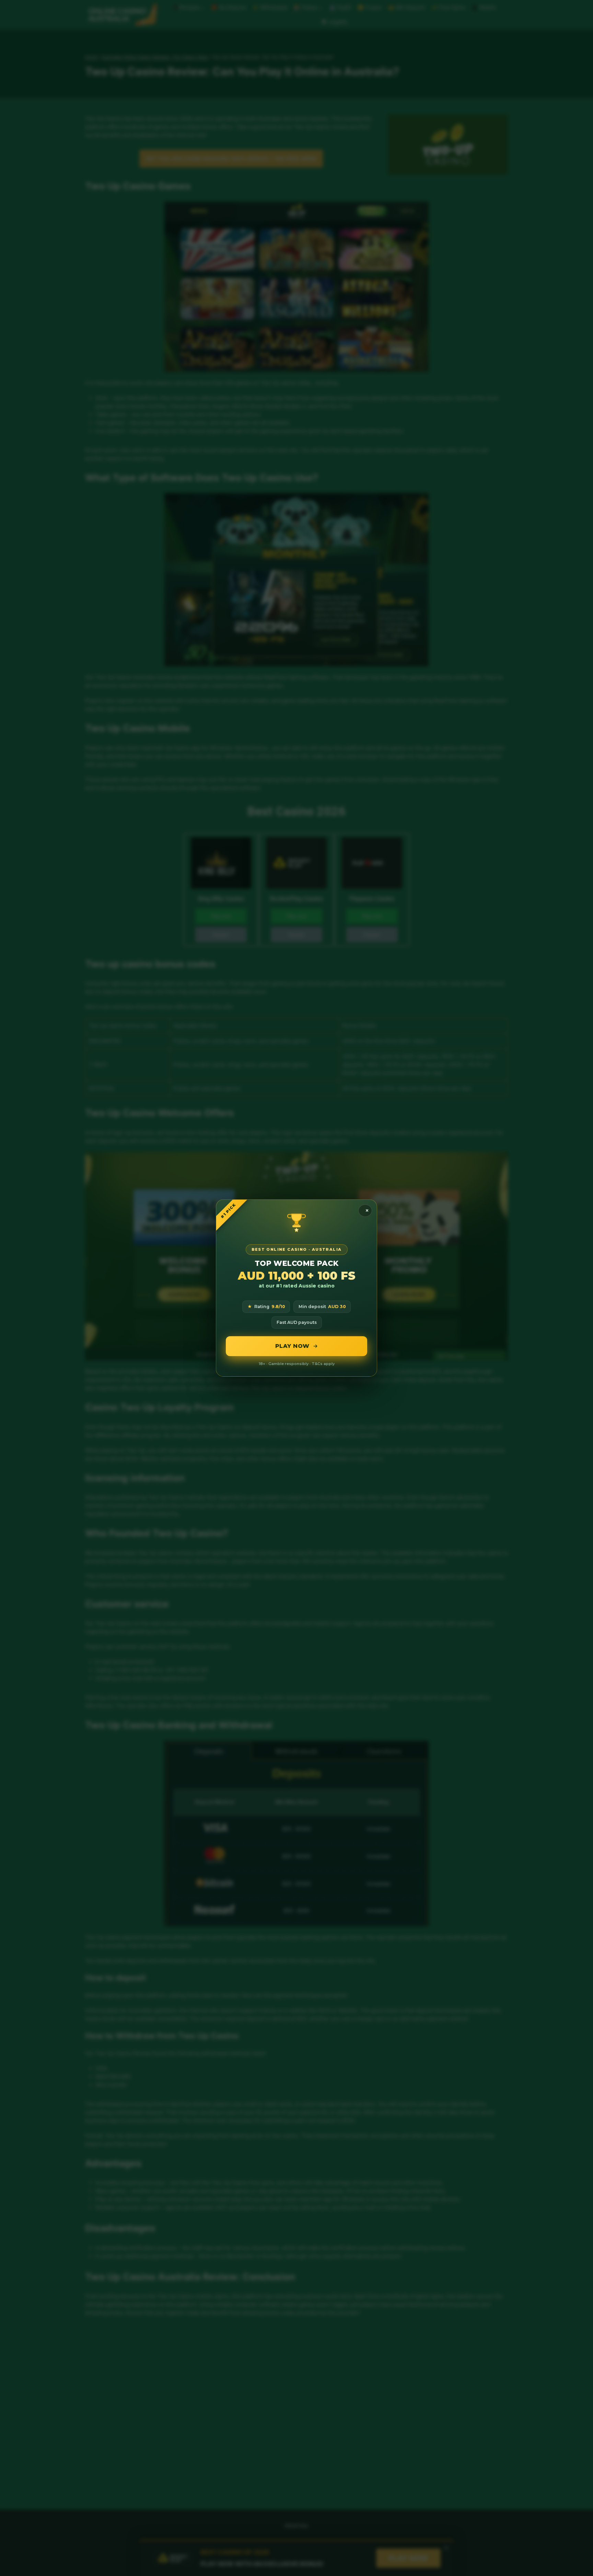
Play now (292, 1346)
